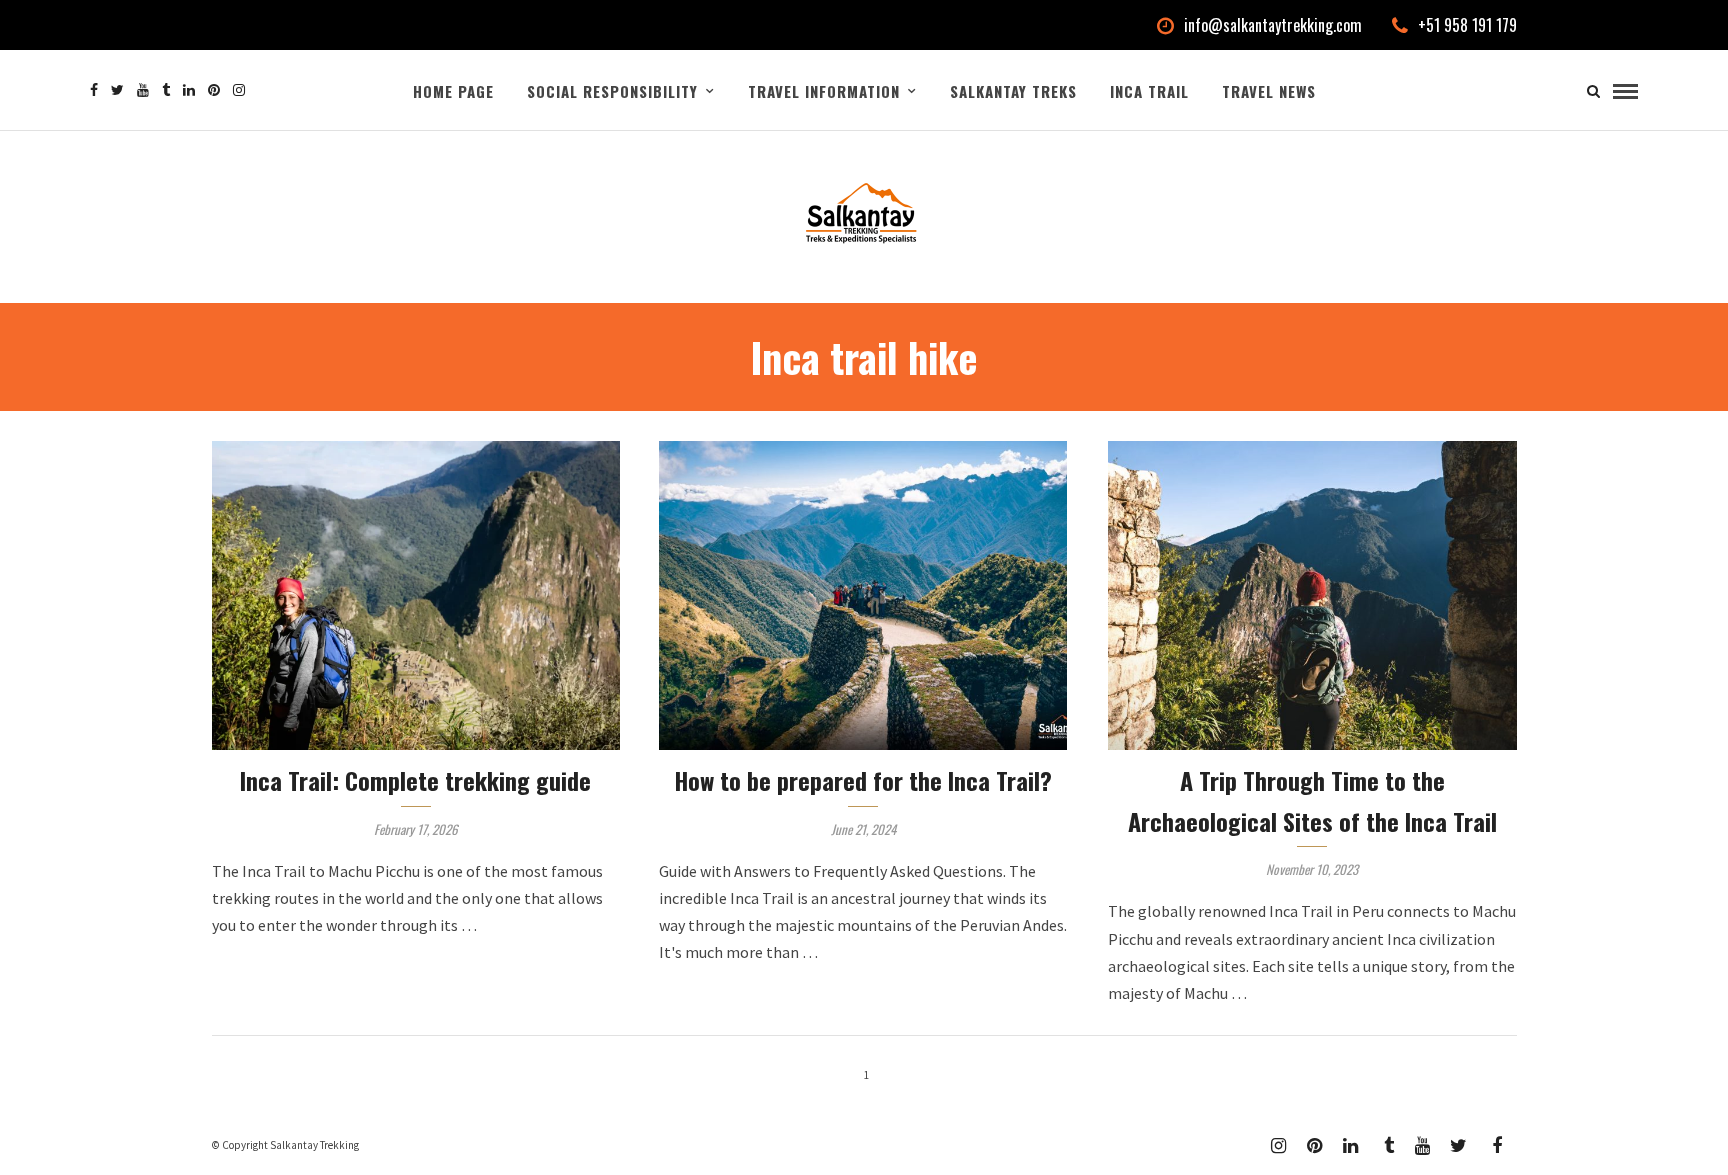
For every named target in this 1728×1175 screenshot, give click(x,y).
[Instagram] (239, 90)
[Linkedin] (189, 90)
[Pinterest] (214, 90)
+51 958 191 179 (1467, 25)
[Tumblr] (166, 90)
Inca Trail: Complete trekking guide (415, 780)
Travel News (1269, 91)
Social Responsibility (612, 91)
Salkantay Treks (1013, 91)
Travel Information (824, 91)
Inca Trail (1149, 91)
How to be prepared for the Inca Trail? (863, 780)
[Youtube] (143, 90)
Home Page (453, 91)
